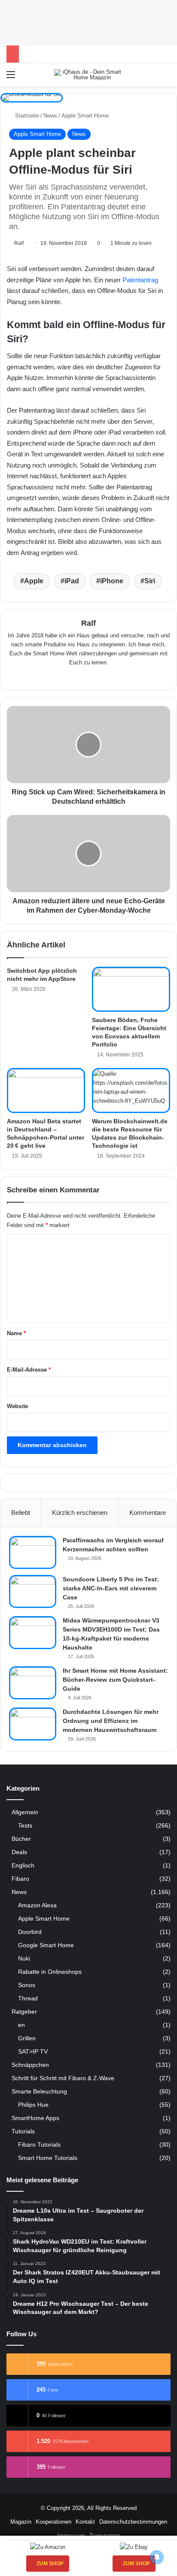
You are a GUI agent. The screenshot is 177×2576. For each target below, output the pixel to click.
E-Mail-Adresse (29, 1370)
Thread (28, 1998)
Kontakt (85, 2522)
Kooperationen (53, 2522)
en (21, 2025)
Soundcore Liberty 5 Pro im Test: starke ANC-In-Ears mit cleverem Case (111, 1588)
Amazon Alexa (37, 1905)
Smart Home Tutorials (48, 2158)
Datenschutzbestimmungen (133, 2522)
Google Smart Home (46, 1945)
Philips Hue (33, 2105)
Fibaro (20, 1879)
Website (17, 1406)
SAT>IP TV (33, 2051)
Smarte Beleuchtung (39, 2092)
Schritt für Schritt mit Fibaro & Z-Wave (63, 2078)
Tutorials (23, 2131)
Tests (25, 1825)
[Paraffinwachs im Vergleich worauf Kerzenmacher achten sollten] (33, 1552)
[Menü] (11, 78)
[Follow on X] (27, 243)
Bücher (21, 1839)
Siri (150, 581)
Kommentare (148, 1513)
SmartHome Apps (35, 2118)
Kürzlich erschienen (80, 1513)
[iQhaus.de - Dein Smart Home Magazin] (88, 75)
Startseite (26, 116)
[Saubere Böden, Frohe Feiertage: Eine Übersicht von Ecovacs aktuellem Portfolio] (131, 989)
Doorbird (30, 1932)
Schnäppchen (30, 2065)
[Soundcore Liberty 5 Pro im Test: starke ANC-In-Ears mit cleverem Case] (33, 1591)
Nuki (24, 1958)
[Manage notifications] (157, 2557)
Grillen (27, 2038)
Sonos (27, 1985)
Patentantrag (140, 280)
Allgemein (25, 1812)
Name (16, 1333)
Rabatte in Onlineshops (50, 1972)
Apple (34, 581)
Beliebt (21, 1513)
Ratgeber (24, 2012)
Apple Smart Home (85, 116)
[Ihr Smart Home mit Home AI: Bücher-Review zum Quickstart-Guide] (33, 1683)
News (50, 116)
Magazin (21, 2522)
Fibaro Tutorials (39, 2145)
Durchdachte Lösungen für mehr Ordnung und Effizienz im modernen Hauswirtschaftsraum (111, 1721)
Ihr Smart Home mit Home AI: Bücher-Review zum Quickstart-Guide (115, 1680)
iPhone (112, 581)
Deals (19, 1852)
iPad (72, 581)
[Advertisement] (88, 21)
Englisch (23, 1866)
